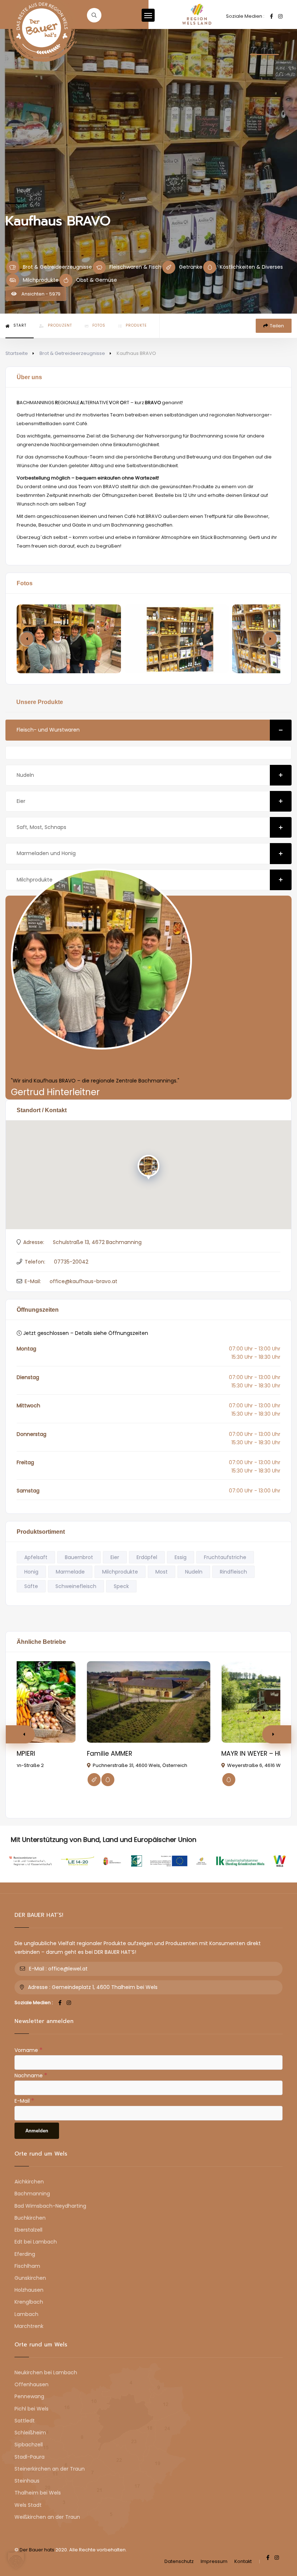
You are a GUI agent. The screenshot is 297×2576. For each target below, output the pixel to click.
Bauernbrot (79, 1557)
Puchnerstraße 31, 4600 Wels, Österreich (140, 1765)
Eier (21, 801)
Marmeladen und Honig (46, 853)
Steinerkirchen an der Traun (50, 2469)
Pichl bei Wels (32, 2409)
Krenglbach (29, 2302)
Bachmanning (32, 2194)
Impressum (214, 2561)
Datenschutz (179, 2561)
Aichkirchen (29, 2182)
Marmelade (70, 1572)
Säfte (31, 1586)
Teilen (277, 326)
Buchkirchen (30, 2218)
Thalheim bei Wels (38, 2493)
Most (162, 1572)
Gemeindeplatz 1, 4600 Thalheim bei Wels (105, 1987)
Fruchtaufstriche (225, 1557)
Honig (31, 1572)
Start (20, 325)
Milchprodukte (35, 880)
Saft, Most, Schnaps (41, 827)
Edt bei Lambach (36, 2242)
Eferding (25, 2254)
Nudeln (25, 775)
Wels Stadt (28, 2505)
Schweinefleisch (76, 1586)
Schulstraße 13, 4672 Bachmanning (97, 1242)
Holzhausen (29, 2290)
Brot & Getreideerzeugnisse (72, 353)
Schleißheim (30, 2433)
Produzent (60, 325)
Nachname (31, 2075)
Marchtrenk (29, 2326)
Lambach (26, 2314)
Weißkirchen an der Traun (47, 2517)
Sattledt (25, 2421)
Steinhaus (27, 2481)
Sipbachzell (29, 2445)
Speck (121, 1586)
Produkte (136, 325)
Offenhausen (32, 2384)
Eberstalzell (28, 2230)
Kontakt (243, 2561)
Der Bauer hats (37, 2550)
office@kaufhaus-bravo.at (83, 1281)
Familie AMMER (110, 1754)
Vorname (28, 2050)
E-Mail (24, 2100)
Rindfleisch (233, 1572)
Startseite (17, 353)
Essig (181, 1557)
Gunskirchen (30, 2278)
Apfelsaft (36, 1557)
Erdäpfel (147, 1557)
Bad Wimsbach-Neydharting (50, 2206)
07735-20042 (71, 1262)
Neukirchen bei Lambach (46, 2372)
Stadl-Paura (30, 2457)
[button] (270, 639)
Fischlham (27, 2266)
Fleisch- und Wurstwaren (48, 730)
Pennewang (29, 2396)
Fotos (99, 325)
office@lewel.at (68, 1969)
